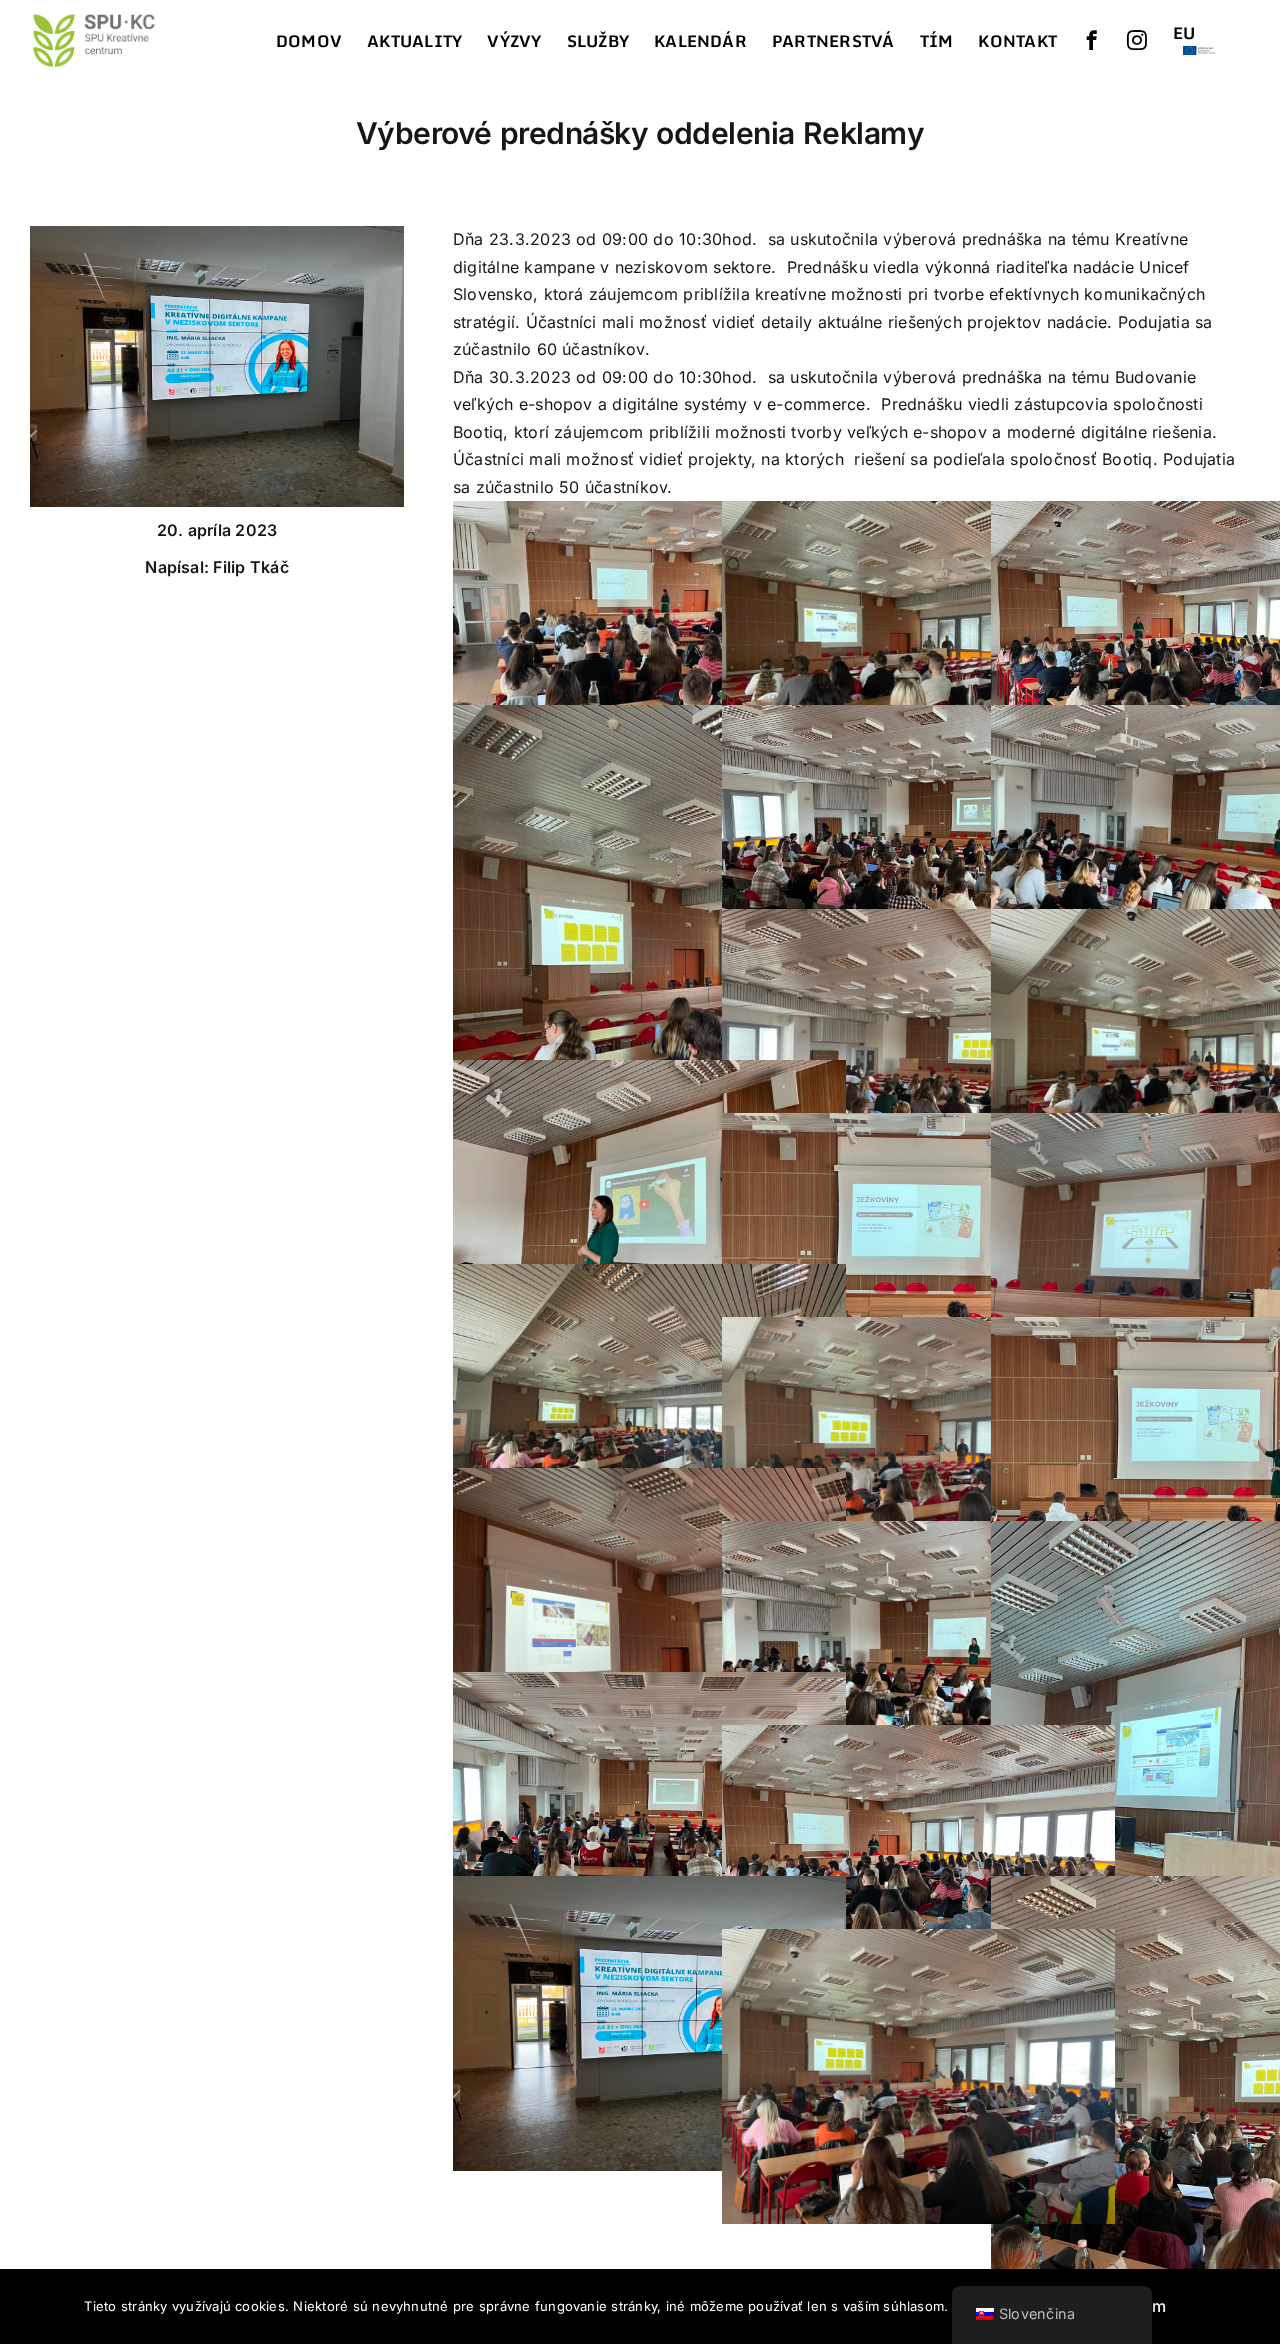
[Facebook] (1092, 40)
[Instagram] (1137, 40)
